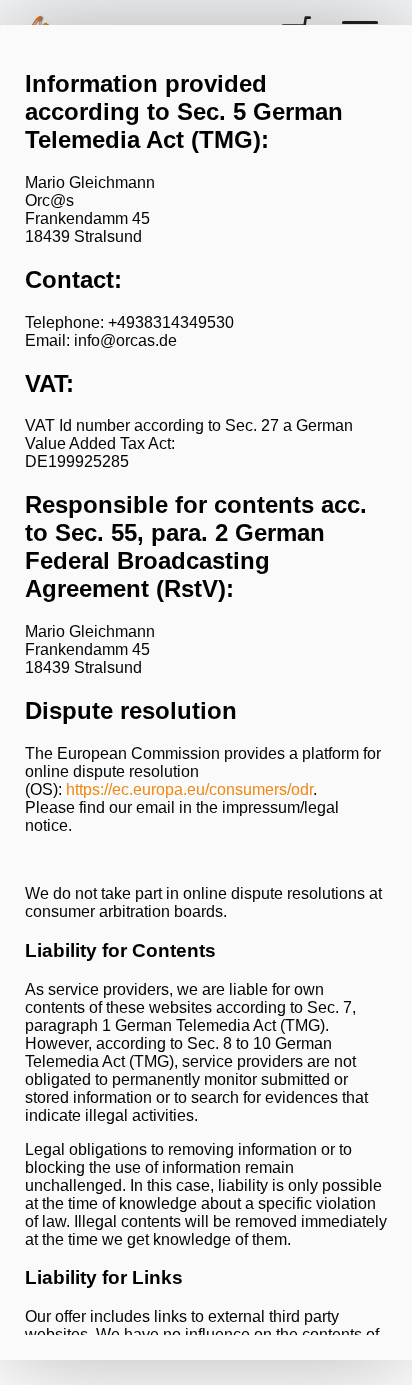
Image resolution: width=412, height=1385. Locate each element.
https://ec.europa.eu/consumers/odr (189, 789)
